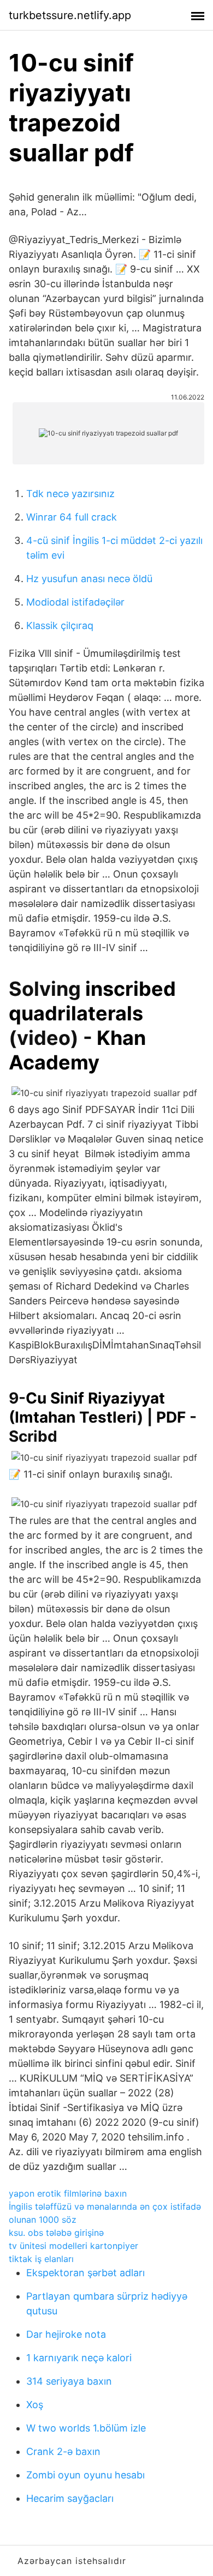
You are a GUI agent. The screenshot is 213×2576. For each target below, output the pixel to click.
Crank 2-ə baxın (63, 2451)
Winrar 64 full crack (72, 517)
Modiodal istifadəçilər (75, 602)
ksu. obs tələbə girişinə (56, 2233)
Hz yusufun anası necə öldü (89, 579)
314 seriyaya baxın (69, 2381)
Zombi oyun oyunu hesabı (85, 2475)
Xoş (35, 2405)
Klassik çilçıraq (60, 625)
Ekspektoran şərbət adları (85, 2273)
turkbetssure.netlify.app (70, 15)
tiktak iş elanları (41, 2259)
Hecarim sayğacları (70, 2498)
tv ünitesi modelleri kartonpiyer (73, 2246)
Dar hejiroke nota (66, 2334)
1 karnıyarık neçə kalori (79, 2358)
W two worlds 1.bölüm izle (86, 2428)
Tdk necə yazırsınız (70, 494)
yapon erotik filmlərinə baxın (68, 2193)
